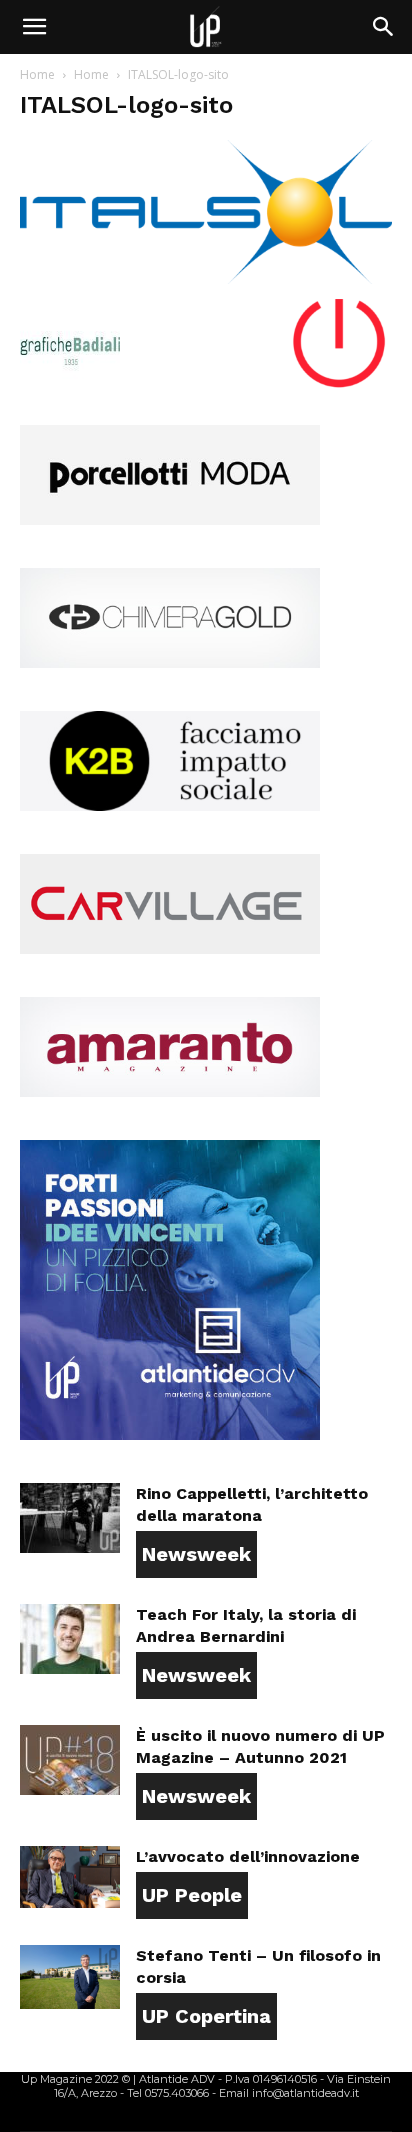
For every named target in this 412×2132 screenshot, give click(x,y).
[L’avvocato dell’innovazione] (70, 1877)
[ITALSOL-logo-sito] (206, 278)
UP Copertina (206, 2016)
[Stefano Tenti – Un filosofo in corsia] (70, 1977)
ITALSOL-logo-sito (126, 105)
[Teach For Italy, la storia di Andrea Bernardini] (70, 1639)
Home (37, 74)
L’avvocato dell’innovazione (248, 1856)
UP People (192, 1895)
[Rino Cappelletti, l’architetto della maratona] (70, 1518)
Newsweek (196, 1554)
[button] (34, 27)
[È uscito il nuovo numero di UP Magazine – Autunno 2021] (70, 1760)
